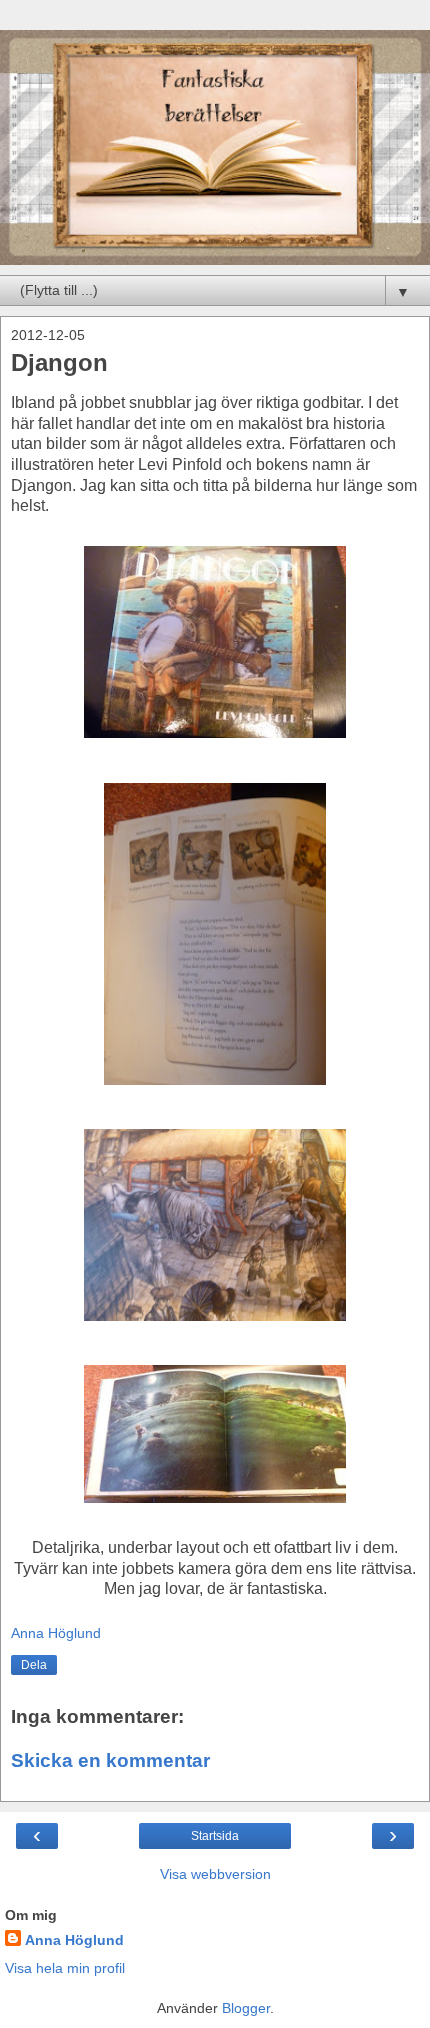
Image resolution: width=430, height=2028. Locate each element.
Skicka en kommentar (110, 1760)
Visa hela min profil (65, 1968)
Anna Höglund (74, 1940)
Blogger (246, 2008)
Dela (34, 1665)
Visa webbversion (215, 1874)
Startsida (215, 1836)
